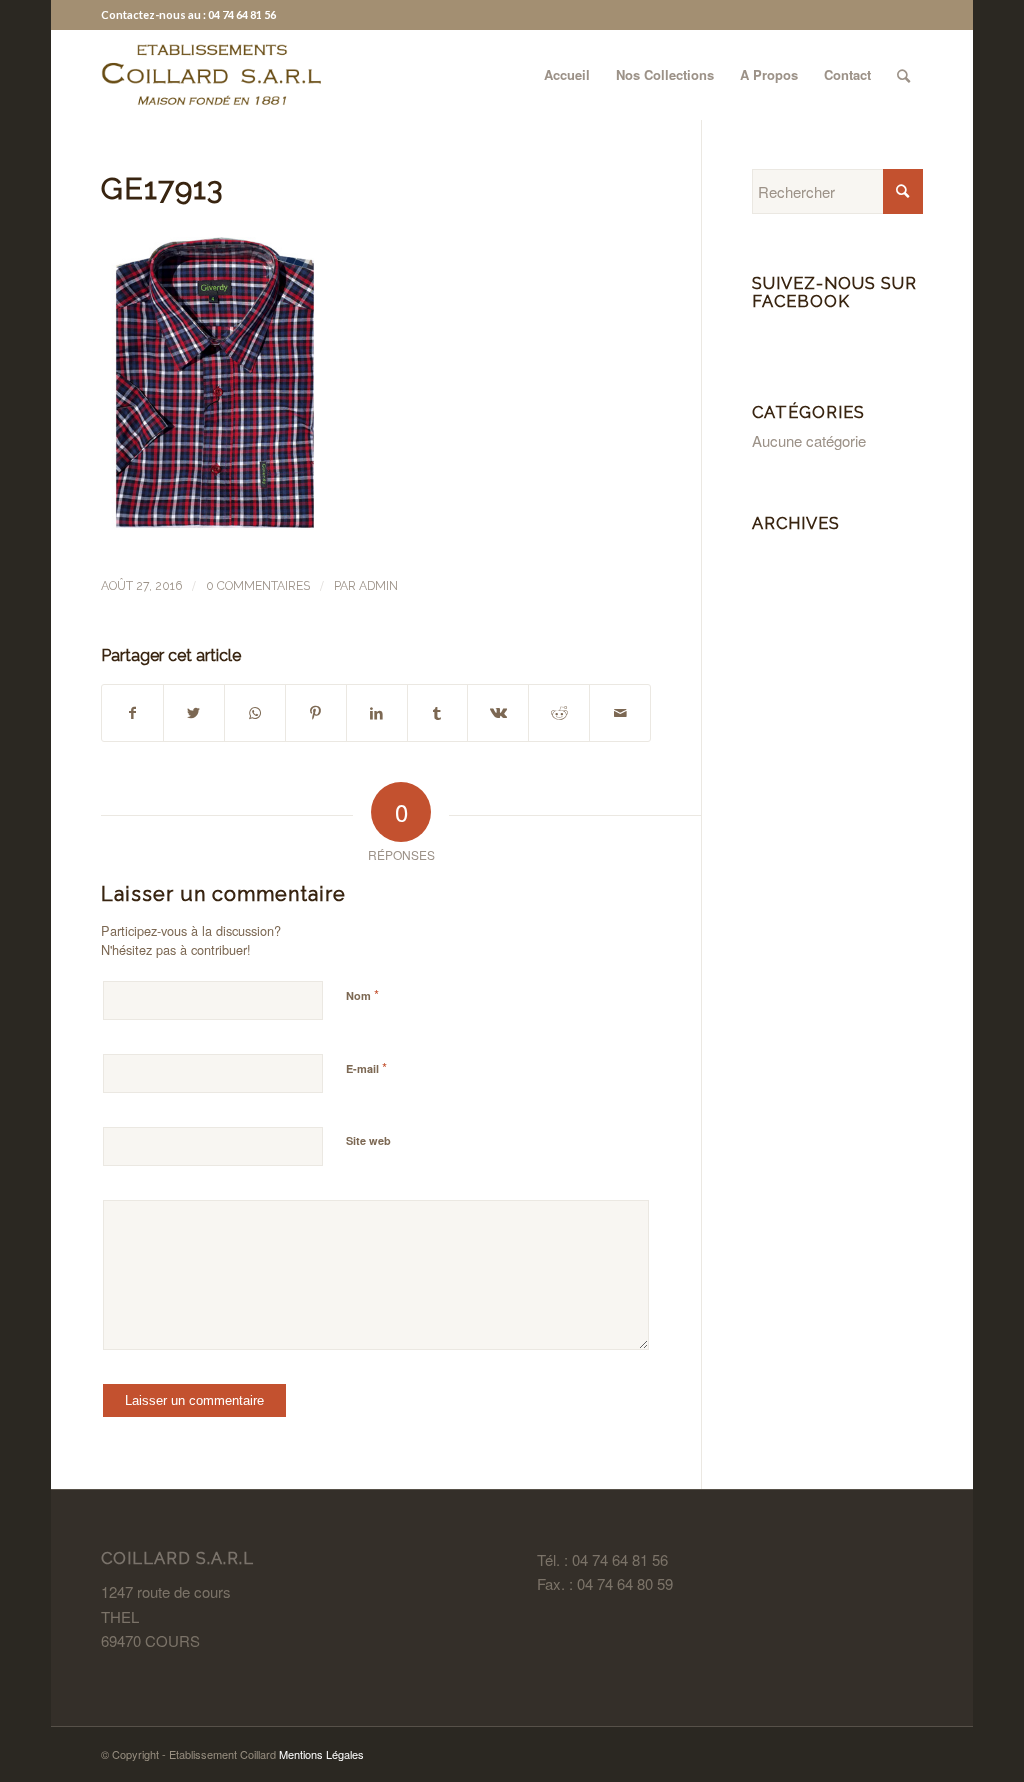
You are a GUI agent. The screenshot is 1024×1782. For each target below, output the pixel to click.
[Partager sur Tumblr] (438, 713)
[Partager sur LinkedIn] (377, 713)
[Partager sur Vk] (498, 713)
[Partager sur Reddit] (559, 713)
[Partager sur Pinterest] (316, 713)
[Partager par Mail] (620, 713)
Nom (362, 994)
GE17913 (162, 188)
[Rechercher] (903, 75)
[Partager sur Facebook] (132, 713)
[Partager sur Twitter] (194, 713)
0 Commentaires (258, 586)
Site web (368, 1140)
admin (378, 586)
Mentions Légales (321, 1754)
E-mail (366, 1067)
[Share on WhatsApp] (255, 713)
